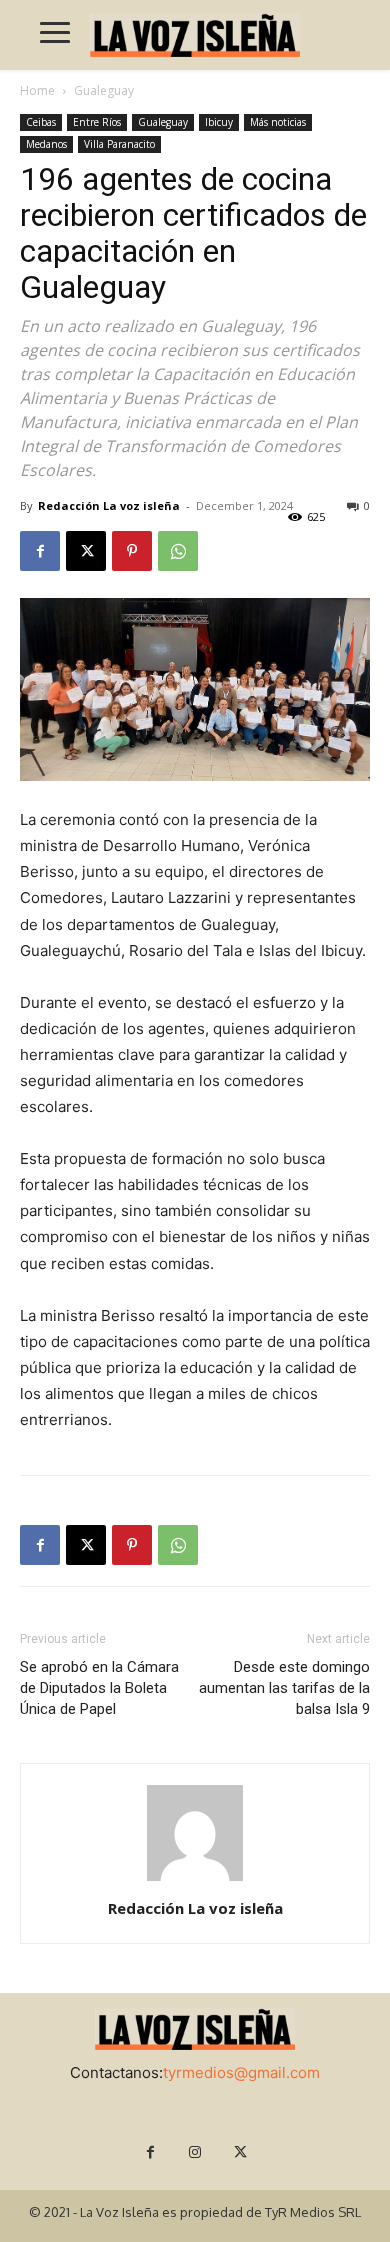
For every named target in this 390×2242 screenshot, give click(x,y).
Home (37, 90)
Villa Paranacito (119, 144)
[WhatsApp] (178, 551)
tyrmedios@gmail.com (241, 2072)
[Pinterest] (132, 551)
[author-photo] (195, 1880)
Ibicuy (219, 122)
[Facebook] (40, 551)
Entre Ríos (97, 122)
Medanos (46, 144)
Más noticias (278, 122)
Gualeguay (104, 90)
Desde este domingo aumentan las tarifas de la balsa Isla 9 (284, 1688)
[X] (86, 551)
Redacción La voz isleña (109, 505)
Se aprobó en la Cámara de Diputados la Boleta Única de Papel (99, 1688)
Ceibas (41, 122)
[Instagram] (195, 2152)
